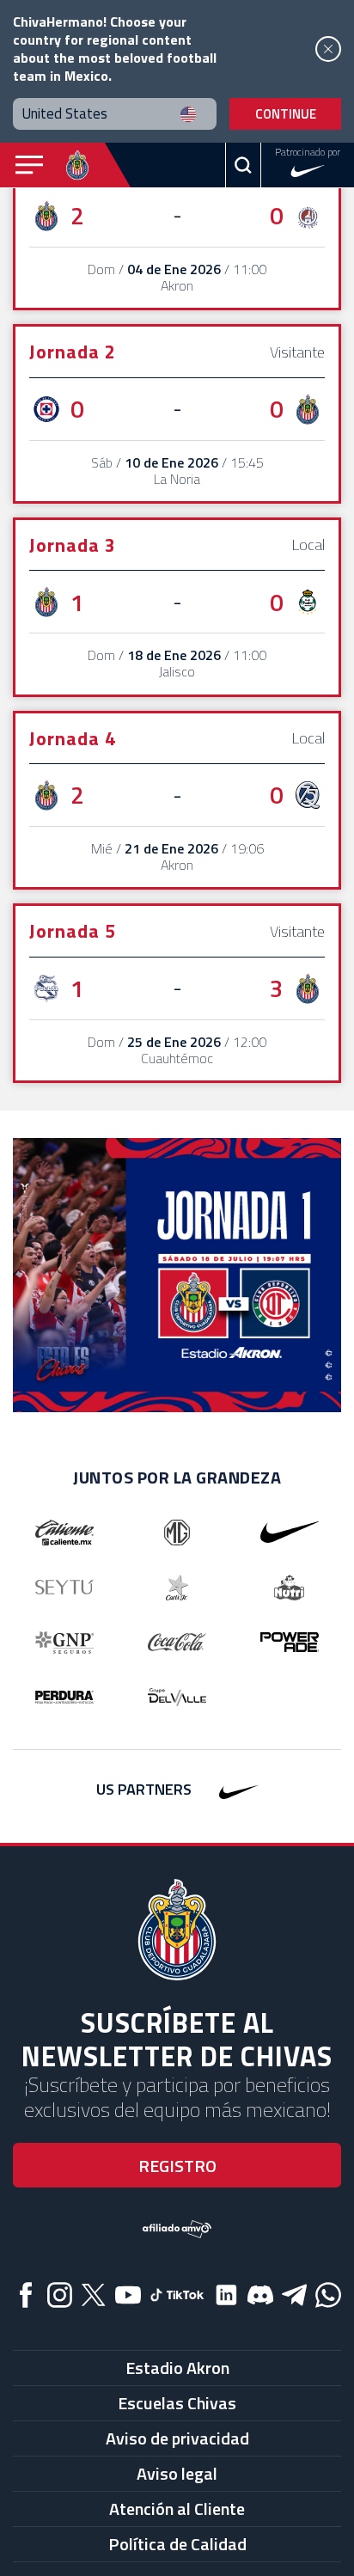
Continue (286, 114)
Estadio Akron (177, 2368)
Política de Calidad (177, 2544)
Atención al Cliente (177, 2509)
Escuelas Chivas (177, 2403)
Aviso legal (177, 2473)
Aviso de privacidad (177, 2438)
